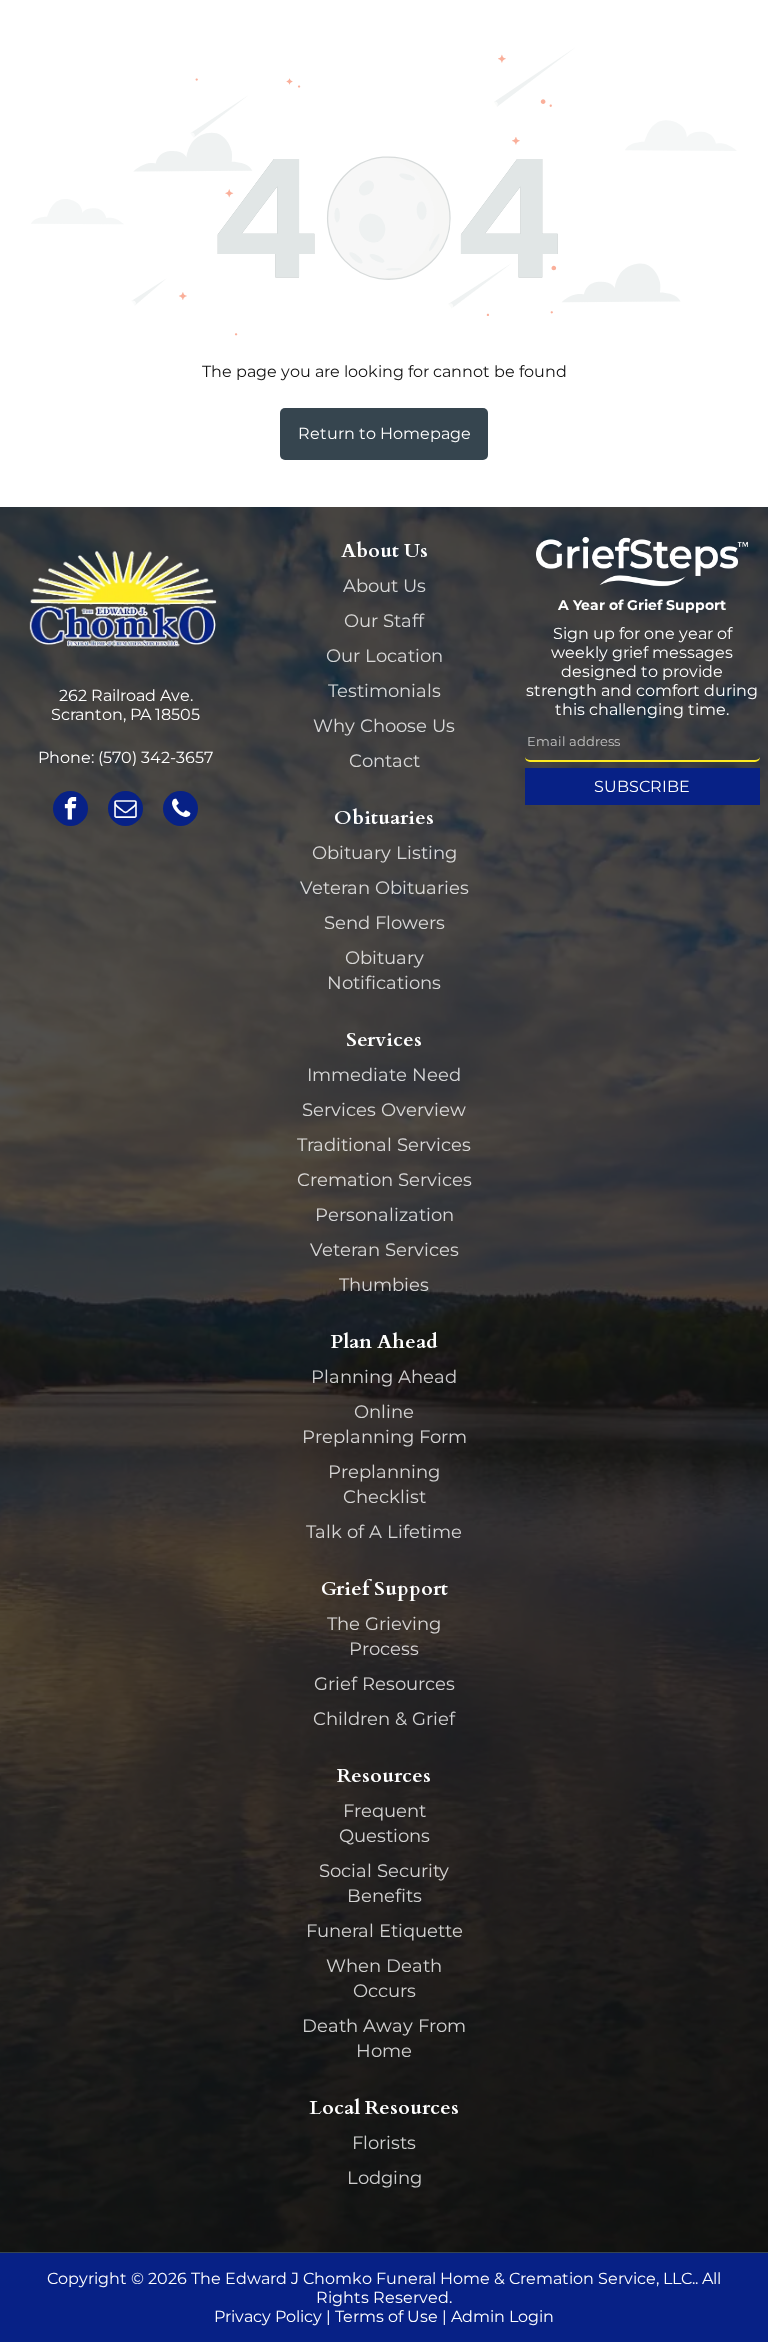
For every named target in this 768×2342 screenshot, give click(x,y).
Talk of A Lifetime (384, 1532)
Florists (384, 2143)
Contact (384, 761)
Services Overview (384, 1110)
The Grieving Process (384, 1636)
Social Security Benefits (384, 1883)
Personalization (384, 1215)
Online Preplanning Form (384, 1424)
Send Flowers (384, 923)
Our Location (384, 656)
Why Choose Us (384, 726)
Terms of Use (386, 2316)
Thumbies (384, 1285)
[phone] (180, 811)
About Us (384, 586)
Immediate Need (384, 1075)
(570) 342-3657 (155, 757)
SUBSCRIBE (642, 786)
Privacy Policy (268, 2316)
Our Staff (384, 621)
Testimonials (384, 691)
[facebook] (70, 811)
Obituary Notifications (384, 970)
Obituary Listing (384, 853)
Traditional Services (384, 1145)
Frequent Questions (384, 1823)
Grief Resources (384, 1684)
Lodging (384, 2178)
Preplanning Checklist (384, 1484)
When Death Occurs (384, 1978)
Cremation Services (384, 1180)
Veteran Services (384, 1250)
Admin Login (502, 2316)
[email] (125, 811)
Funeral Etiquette (384, 1931)
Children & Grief (384, 1719)
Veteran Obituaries (384, 888)
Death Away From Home (384, 2038)
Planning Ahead (384, 1377)
